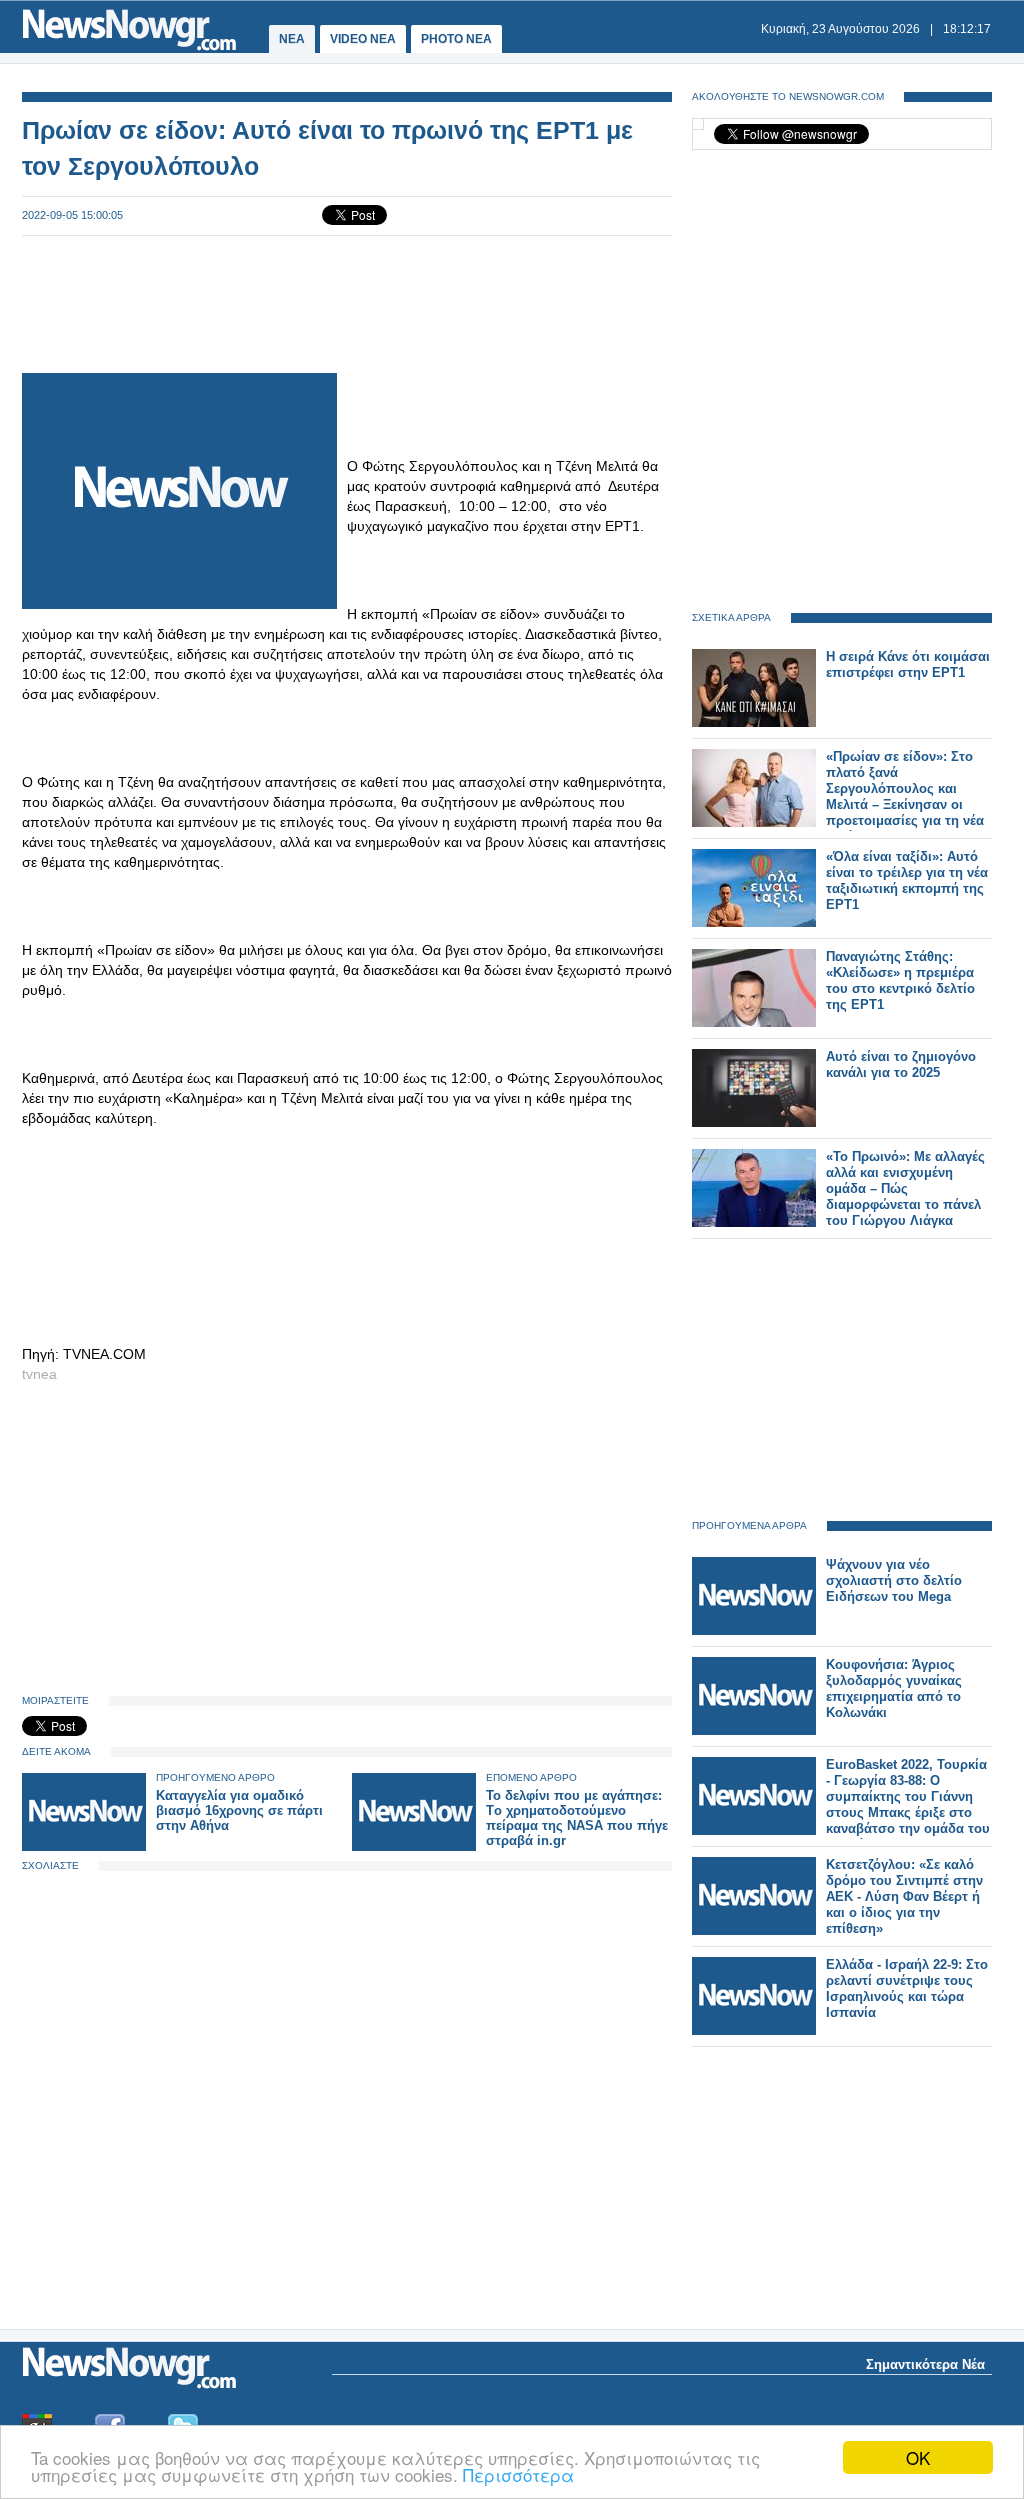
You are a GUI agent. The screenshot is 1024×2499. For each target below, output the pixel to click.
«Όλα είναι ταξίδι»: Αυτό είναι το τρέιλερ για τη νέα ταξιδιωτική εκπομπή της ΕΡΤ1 (907, 880)
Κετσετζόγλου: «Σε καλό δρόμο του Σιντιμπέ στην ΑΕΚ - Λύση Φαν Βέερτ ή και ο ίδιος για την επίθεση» (904, 1896)
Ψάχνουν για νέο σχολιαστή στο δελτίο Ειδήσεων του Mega (894, 1580)
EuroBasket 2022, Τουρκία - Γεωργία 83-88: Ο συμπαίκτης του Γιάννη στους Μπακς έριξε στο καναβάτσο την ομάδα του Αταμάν (908, 1804)
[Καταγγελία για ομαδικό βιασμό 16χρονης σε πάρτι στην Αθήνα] (84, 1846)
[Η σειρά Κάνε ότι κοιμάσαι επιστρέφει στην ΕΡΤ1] (754, 722)
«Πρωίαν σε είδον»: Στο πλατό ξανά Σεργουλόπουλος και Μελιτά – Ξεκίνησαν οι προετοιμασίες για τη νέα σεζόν (905, 796)
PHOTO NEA (456, 39)
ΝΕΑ (292, 39)
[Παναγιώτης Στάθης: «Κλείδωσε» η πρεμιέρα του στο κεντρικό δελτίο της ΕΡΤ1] (754, 1022)
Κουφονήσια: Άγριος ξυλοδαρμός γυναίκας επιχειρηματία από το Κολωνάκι (894, 1688)
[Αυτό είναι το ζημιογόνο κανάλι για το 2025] (754, 1122)
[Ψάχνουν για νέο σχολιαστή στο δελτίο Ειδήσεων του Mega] (754, 1630)
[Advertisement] (347, 302)
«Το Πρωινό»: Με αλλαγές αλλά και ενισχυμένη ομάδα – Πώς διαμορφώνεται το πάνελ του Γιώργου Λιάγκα (905, 1188)
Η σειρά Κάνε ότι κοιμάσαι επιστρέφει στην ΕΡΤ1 (908, 664)
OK (918, 2457)
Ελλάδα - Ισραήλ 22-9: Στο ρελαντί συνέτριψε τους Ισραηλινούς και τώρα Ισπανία (907, 1988)
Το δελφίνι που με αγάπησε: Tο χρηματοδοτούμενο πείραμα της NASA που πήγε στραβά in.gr (577, 1818)
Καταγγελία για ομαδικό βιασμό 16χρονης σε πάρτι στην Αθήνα (239, 1810)
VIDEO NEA (363, 39)
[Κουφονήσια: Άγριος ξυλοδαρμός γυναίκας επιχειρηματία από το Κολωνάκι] (754, 1730)
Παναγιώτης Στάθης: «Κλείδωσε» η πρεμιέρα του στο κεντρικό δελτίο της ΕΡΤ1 (900, 980)
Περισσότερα (518, 2474)
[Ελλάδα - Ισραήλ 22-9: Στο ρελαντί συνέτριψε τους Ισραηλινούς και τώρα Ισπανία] (754, 2030)
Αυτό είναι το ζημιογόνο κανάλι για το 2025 (901, 1064)
